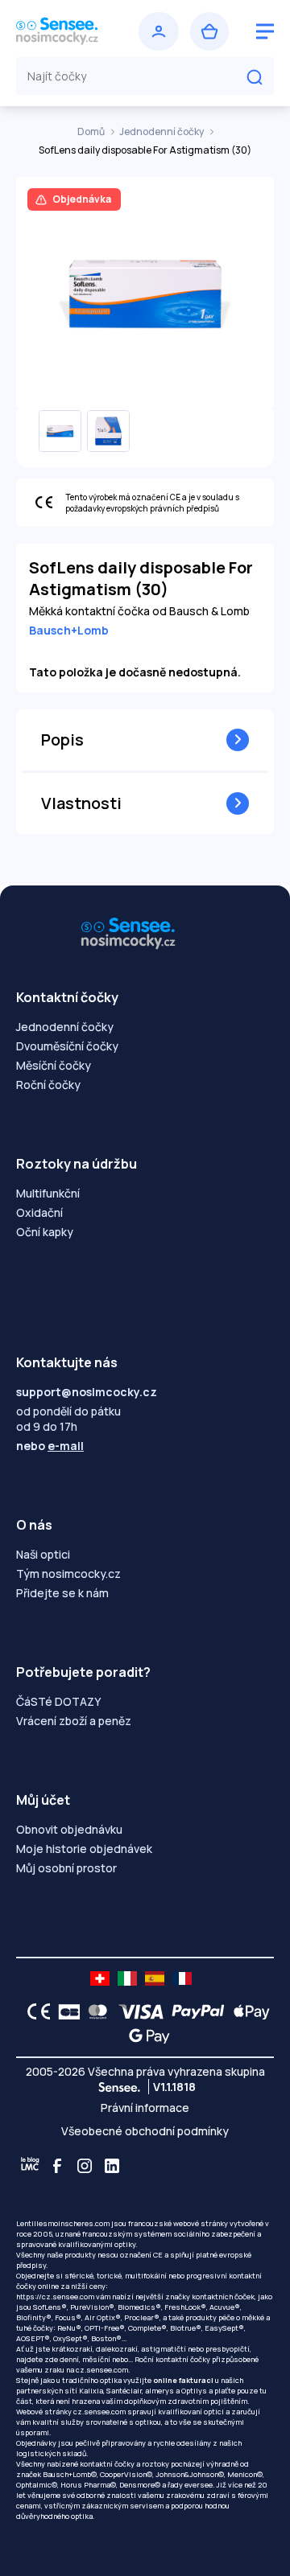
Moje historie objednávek (84, 1849)
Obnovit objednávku (69, 1829)
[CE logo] (35, 2011)
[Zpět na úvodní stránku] (72, 31)
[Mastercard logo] (95, 2011)
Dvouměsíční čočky (67, 1046)
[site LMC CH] (100, 1978)
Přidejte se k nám (62, 1593)
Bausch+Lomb (69, 630)
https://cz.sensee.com (55, 2297)
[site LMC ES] (155, 1978)
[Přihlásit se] (159, 31)
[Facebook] (57, 2166)
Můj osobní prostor (66, 1868)
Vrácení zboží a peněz (74, 1721)
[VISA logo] (137, 2011)
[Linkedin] (112, 2166)
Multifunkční (48, 1193)
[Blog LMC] (30, 2166)
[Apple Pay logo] (248, 2011)
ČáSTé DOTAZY (58, 1701)
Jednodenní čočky (162, 131)
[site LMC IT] (127, 1978)
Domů (92, 131)
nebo (50, 1446)
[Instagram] (85, 2166)
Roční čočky (48, 1085)
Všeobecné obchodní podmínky (145, 2131)
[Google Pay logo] (145, 2036)
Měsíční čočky (54, 1065)
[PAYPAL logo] (194, 2011)
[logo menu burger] (265, 31)
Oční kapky (45, 1232)
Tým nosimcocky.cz (68, 1574)
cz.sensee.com (102, 2370)
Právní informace (145, 2108)
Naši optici (43, 1554)
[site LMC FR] (182, 1978)
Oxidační (39, 1212)
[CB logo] (65, 2011)
